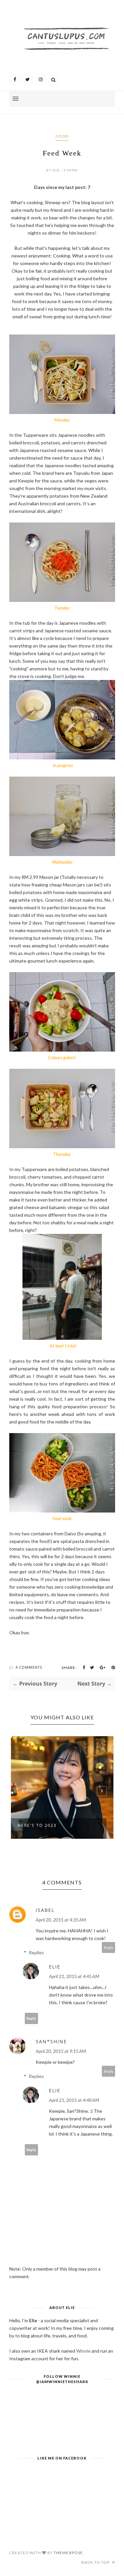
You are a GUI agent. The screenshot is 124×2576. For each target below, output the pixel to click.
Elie (55, 1967)
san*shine (51, 2041)
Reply (109, 1947)
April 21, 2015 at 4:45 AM (74, 1976)
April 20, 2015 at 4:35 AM (61, 1920)
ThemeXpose (68, 2553)
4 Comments (29, 1667)
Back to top (96, 2562)
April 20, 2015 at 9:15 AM (61, 2051)
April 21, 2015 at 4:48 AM (74, 2100)
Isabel (45, 1910)
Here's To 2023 (37, 1825)
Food (62, 136)
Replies (36, 1952)
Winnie (83, 2351)
